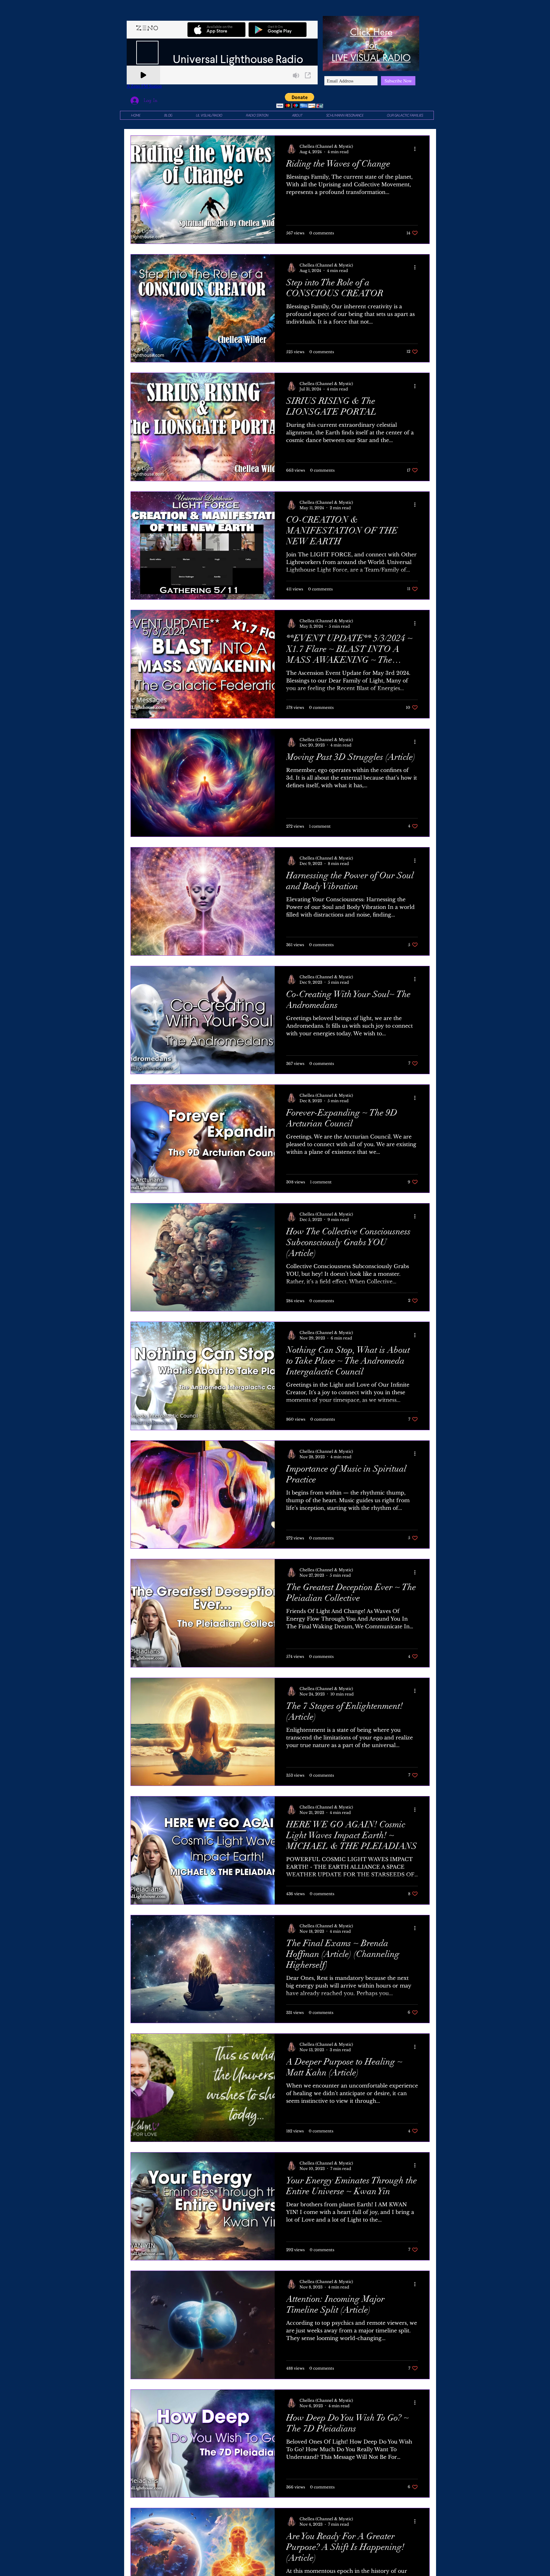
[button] (300, 100)
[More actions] (417, 149)
